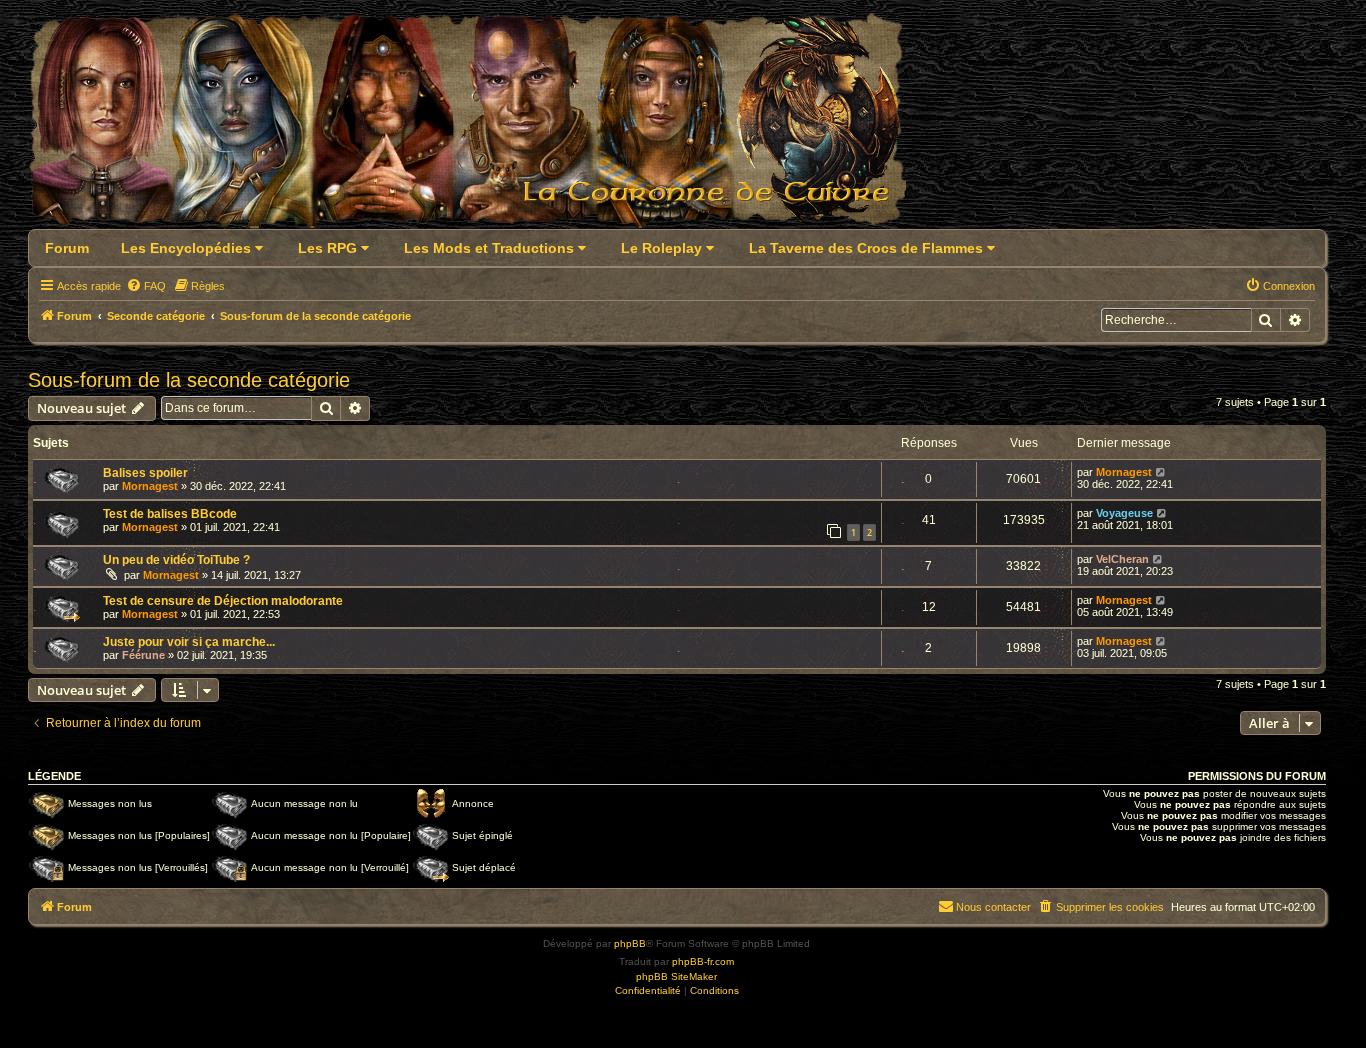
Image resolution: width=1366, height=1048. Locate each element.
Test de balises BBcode (170, 514)
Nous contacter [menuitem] (993, 907)
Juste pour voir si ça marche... (189, 642)
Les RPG (329, 248)
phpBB (630, 943)
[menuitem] (146, 286)
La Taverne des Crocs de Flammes (868, 248)
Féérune (143, 655)
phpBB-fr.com (703, 961)
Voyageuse (1124, 513)
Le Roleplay (663, 248)
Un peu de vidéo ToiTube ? (176, 560)
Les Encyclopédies (188, 248)
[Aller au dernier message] (1161, 472)
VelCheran (1122, 559)
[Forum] (479, 126)
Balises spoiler (145, 473)
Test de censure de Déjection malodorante (223, 601)
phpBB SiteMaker (676, 976)
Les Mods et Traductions (491, 248)
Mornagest (150, 486)
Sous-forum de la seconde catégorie (189, 380)
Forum (67, 248)
